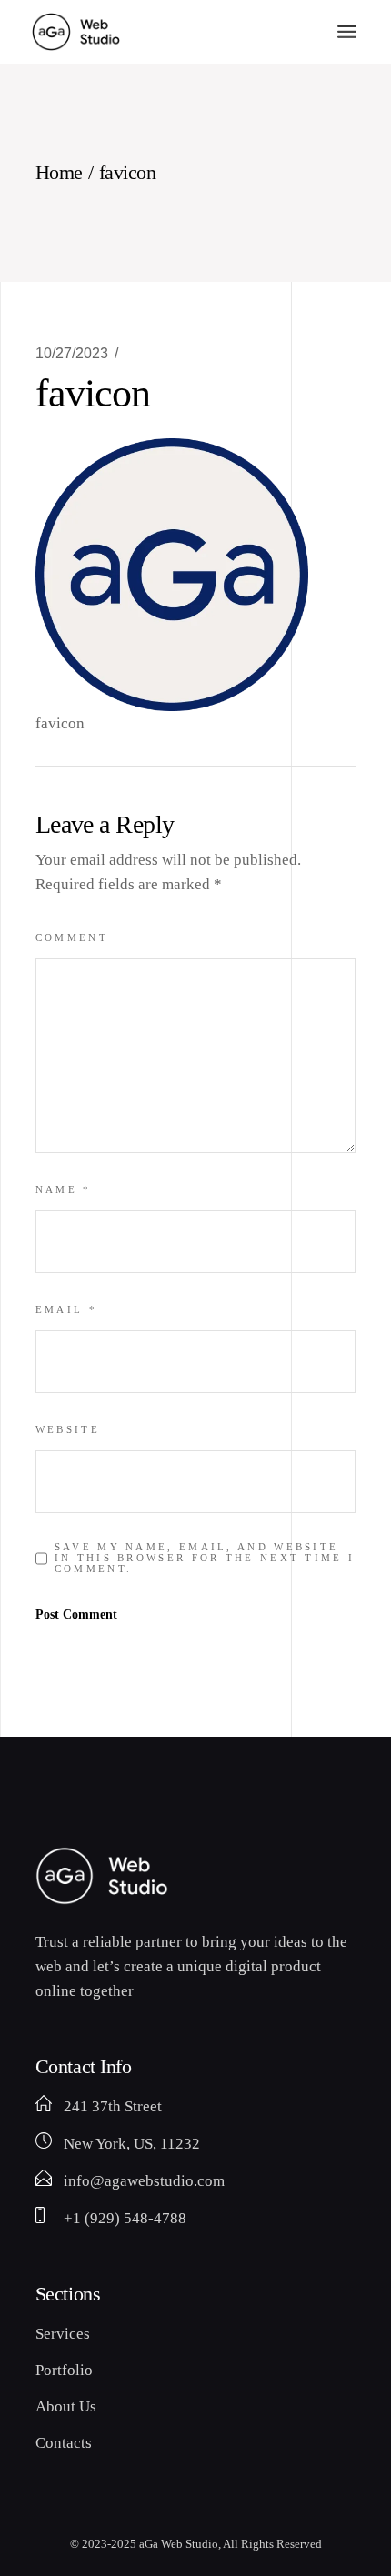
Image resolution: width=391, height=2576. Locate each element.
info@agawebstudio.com (144, 2181)
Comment (72, 937)
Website (68, 1429)
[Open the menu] (347, 32)
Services (63, 2334)
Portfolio (64, 2370)
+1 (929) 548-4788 (125, 2218)
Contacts (64, 2443)
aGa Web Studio (179, 2544)
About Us (66, 2406)
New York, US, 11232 (132, 2144)
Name (64, 1189)
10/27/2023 (72, 353)
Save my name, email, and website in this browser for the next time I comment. (205, 1558)
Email (66, 1309)
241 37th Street (113, 2106)
